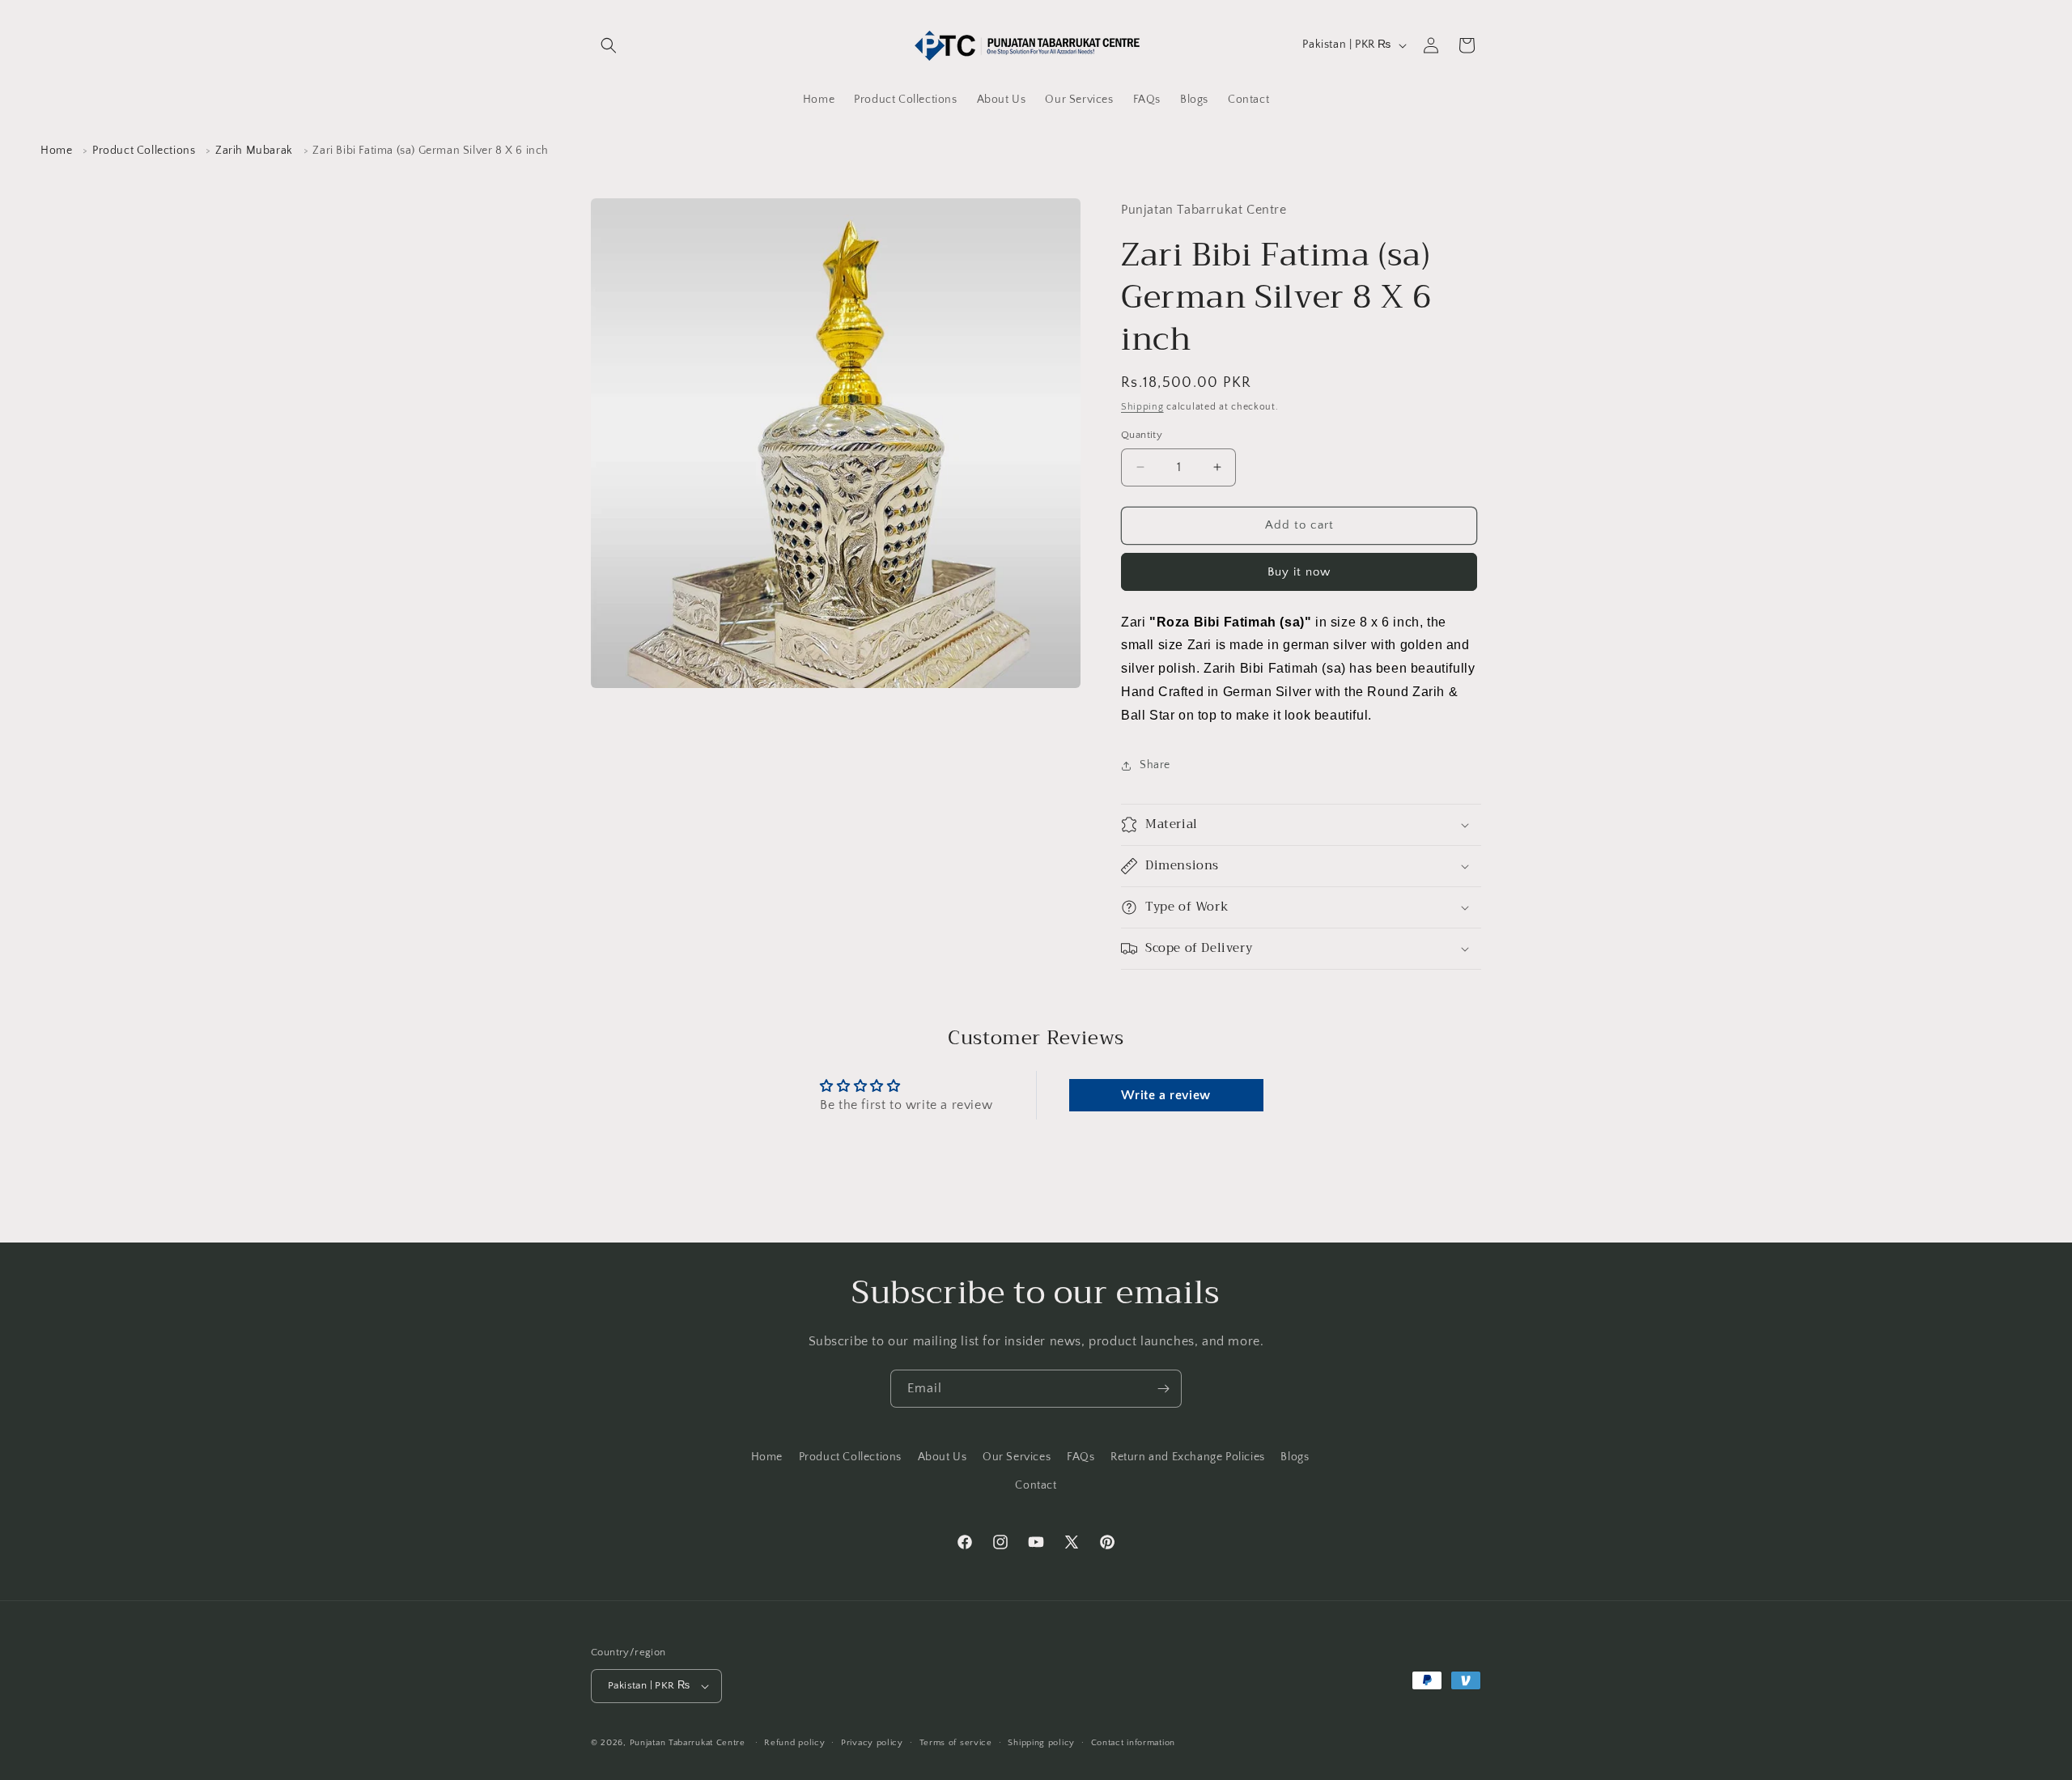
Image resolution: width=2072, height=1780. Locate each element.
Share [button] (1155, 765)
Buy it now (1299, 572)
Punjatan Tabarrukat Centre (688, 1743)
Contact (1036, 1485)
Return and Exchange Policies (1188, 1457)
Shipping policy (1041, 1743)
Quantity (1142, 435)
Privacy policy (872, 1743)
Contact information (1133, 1743)
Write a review (1165, 1095)
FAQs (1081, 1457)
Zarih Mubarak (254, 151)
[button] (609, 45)
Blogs (1295, 1457)
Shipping (1142, 407)
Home (56, 151)
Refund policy (794, 1743)
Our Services (1017, 1457)
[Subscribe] (1163, 1389)
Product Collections (144, 151)
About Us (943, 1457)
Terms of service (956, 1743)
